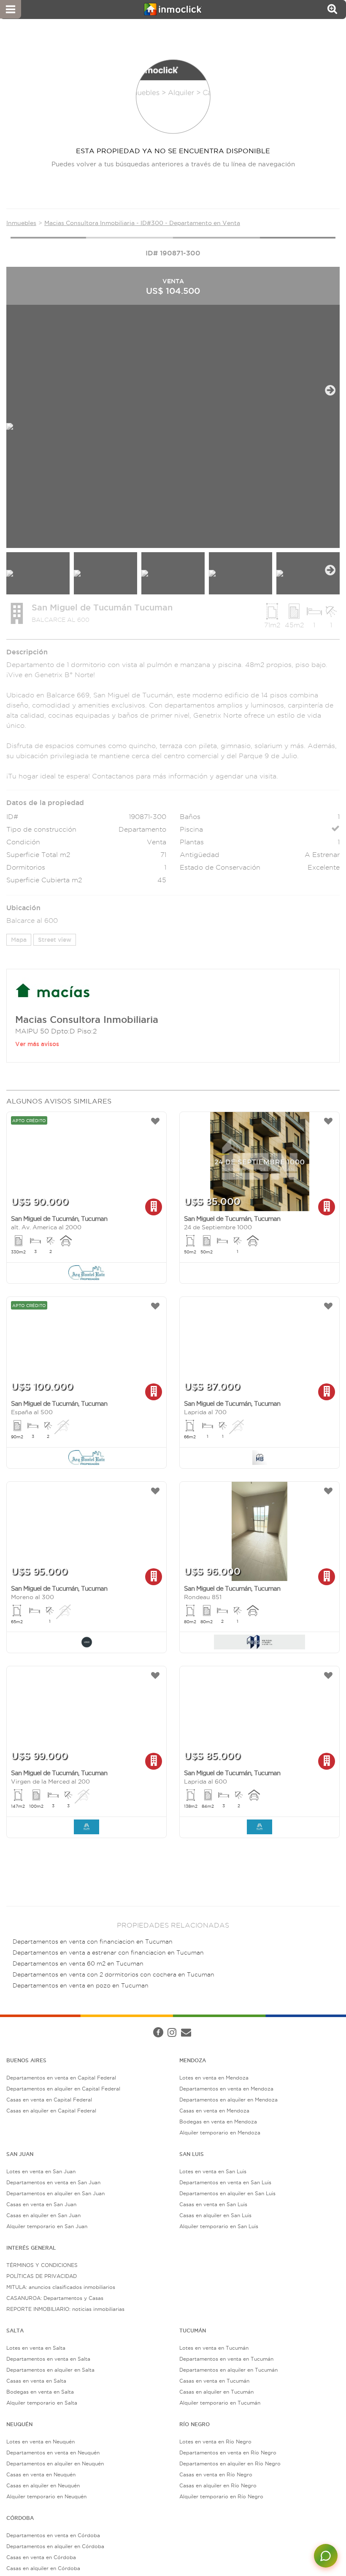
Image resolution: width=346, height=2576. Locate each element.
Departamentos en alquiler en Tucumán (228, 2370)
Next (330, 390)
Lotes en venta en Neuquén (41, 2442)
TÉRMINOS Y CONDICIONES (42, 2265)
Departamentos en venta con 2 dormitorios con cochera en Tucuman (114, 1975)
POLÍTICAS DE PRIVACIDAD (42, 2276)
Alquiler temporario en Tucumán (220, 2403)
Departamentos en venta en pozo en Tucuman (81, 1986)
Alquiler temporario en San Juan (47, 2226)
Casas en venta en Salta (36, 2381)
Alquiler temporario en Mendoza (220, 2133)
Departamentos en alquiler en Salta (50, 2370)
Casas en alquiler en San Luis (215, 2215)
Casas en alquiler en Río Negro (218, 2485)
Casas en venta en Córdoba (41, 2557)
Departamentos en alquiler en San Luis (227, 2193)
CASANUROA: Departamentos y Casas (55, 2298)
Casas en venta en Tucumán (214, 2381)
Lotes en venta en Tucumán (214, 2348)
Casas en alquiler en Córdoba (43, 2568)
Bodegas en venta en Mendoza (218, 2122)
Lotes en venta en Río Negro (215, 2442)
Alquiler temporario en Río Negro (221, 2496)
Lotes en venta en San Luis (213, 2171)
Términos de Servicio (208, 2024)
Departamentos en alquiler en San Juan (55, 2193)
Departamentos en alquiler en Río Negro (230, 2463)
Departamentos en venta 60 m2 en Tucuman (78, 1964)
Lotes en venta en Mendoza (214, 2078)
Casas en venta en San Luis (213, 2204)
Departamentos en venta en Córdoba (53, 2535)
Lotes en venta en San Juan (41, 2171)
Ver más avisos (37, 1044)
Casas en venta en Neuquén (41, 2474)
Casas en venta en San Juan (41, 2204)
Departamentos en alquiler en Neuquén (55, 2463)
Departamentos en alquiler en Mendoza (228, 2100)
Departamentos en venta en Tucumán (226, 2359)
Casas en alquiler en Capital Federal (51, 2111)
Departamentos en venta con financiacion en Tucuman (93, 1942)
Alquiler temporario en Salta (42, 2403)
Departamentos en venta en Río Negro (228, 2453)
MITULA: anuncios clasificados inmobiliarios (61, 2287)
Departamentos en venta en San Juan (53, 2182)
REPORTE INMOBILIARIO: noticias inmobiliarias (65, 2309)
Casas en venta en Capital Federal (49, 2100)
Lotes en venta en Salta (36, 2348)
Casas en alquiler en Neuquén (43, 2485)
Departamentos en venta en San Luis (225, 2182)
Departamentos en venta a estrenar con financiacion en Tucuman (108, 1953)
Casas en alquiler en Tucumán (216, 2392)
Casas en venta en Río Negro (216, 2474)
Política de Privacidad (149, 2024)
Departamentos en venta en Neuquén (53, 2453)
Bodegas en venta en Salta (40, 2392)
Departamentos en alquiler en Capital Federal (63, 2089)
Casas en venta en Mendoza (214, 2111)
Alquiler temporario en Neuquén (46, 2496)
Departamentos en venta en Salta (48, 2359)
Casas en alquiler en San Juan (43, 2215)
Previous (16, 390)
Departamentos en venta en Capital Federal (61, 2078)
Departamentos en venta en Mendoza (226, 2089)
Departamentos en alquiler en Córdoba (55, 2546)
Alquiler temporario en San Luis (219, 2226)
